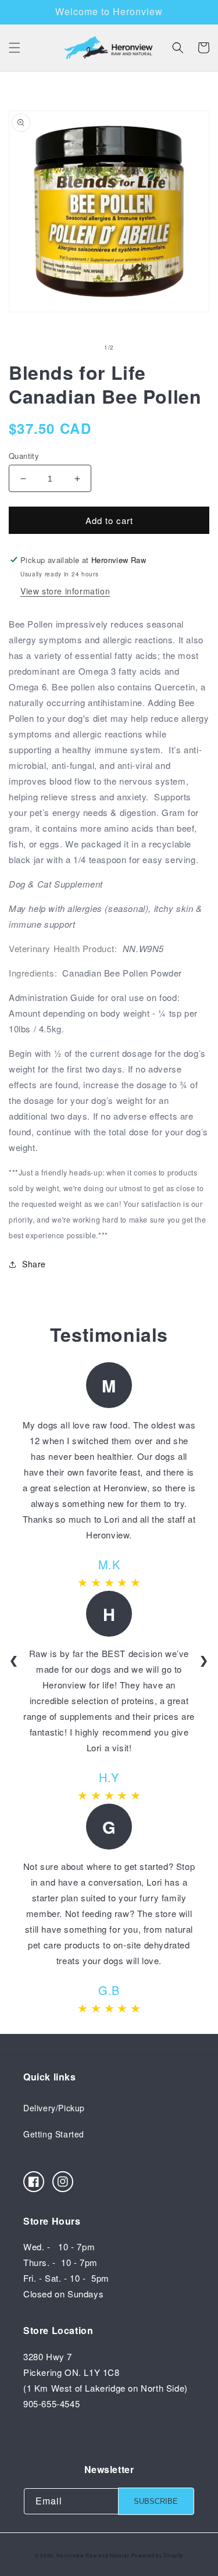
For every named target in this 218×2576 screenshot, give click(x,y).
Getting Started (54, 2134)
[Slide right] (135, 348)
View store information (65, 591)
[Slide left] (84, 348)
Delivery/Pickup (54, 2108)
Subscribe (156, 2501)
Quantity (24, 456)
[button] (15, 48)
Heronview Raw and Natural (93, 2555)
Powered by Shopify (158, 2555)
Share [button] (34, 1264)
